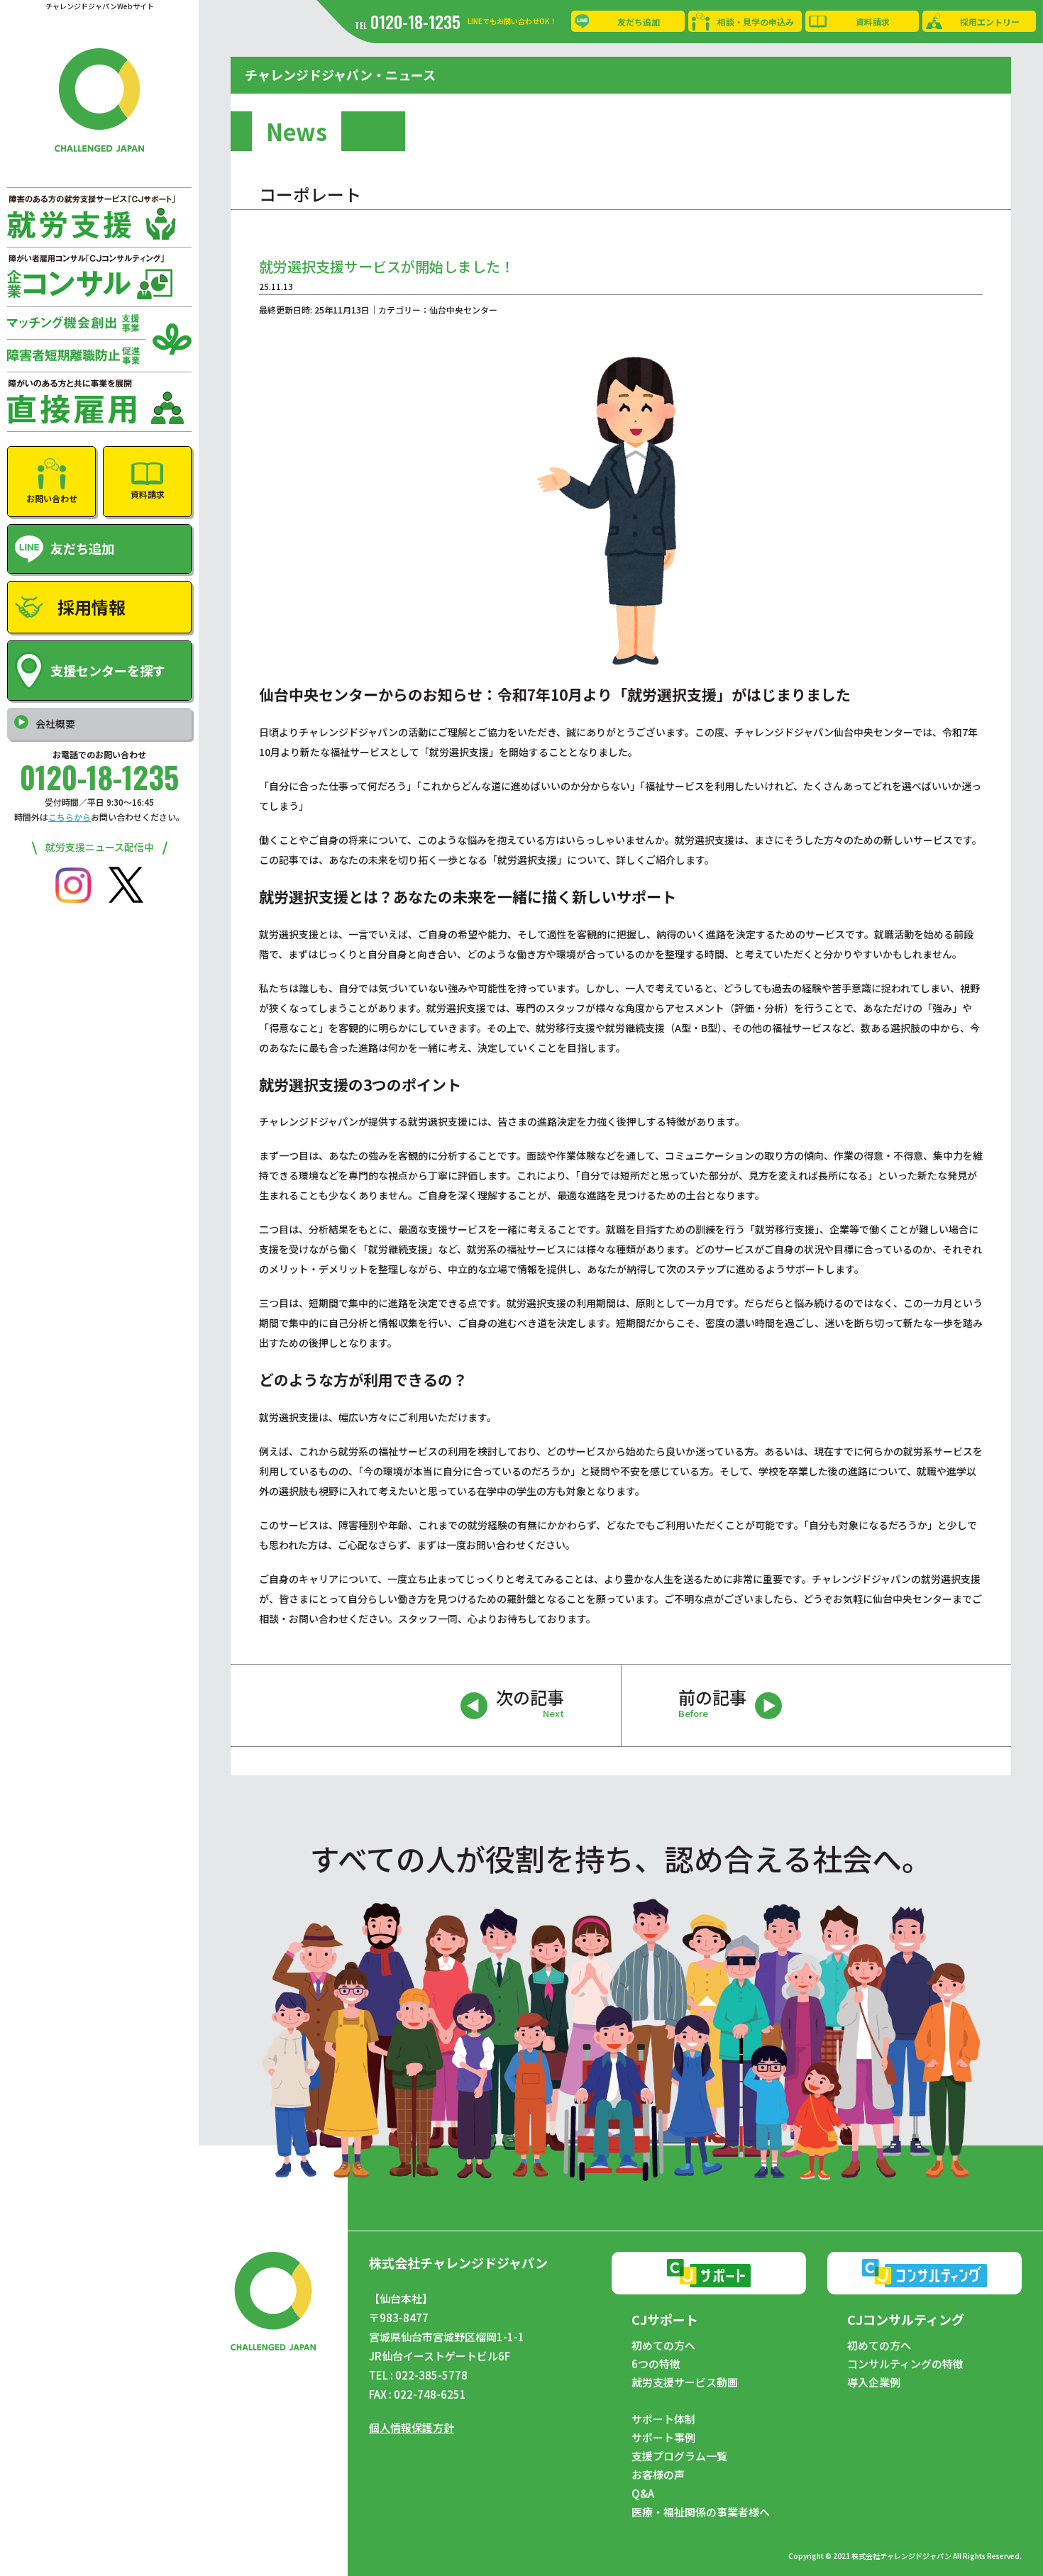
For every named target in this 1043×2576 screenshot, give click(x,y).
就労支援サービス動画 (685, 2382)
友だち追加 (639, 22)
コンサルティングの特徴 (905, 2364)
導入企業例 (874, 2382)
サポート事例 (663, 2438)
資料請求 (873, 22)
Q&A (643, 2494)
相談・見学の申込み (756, 22)
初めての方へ (663, 2345)
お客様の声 (658, 2475)
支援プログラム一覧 (679, 2456)
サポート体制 (663, 2419)
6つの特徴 (656, 2364)
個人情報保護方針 (412, 2427)
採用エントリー (990, 22)
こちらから (70, 817)
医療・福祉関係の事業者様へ (701, 2512)
